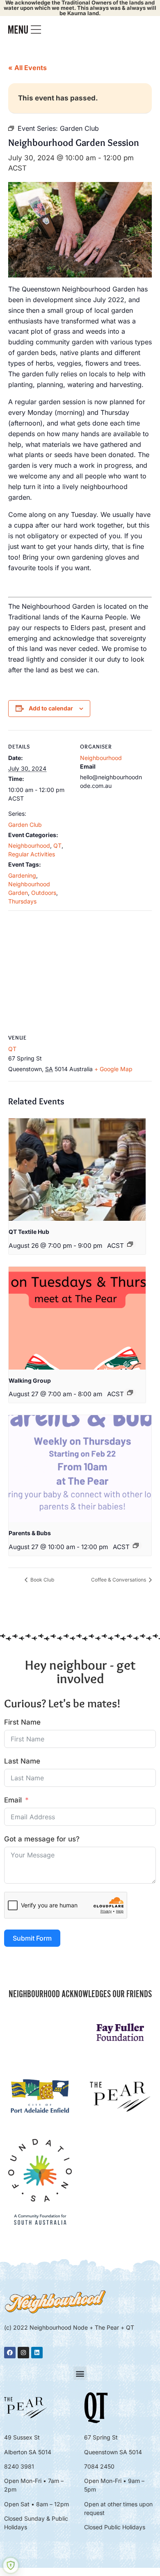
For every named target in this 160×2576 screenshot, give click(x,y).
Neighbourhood (29, 845)
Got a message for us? (42, 1839)
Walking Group (30, 1380)
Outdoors (44, 893)
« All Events (27, 68)
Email (13, 1800)
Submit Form (32, 1938)
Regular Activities (32, 854)
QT (57, 845)
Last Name (22, 1761)
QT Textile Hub (29, 1232)
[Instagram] (23, 2353)
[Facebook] (10, 2353)
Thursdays (22, 901)
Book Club (42, 1580)
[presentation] (77, 1170)
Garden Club (25, 825)
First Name (22, 1722)
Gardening (22, 875)
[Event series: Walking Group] (130, 1393)
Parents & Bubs (30, 1533)
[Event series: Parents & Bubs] (136, 1545)
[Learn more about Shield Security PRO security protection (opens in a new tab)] (11, 2565)
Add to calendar (51, 708)
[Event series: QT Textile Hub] (130, 1244)
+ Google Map (113, 1069)
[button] (80, 2373)
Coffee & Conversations (119, 1580)
